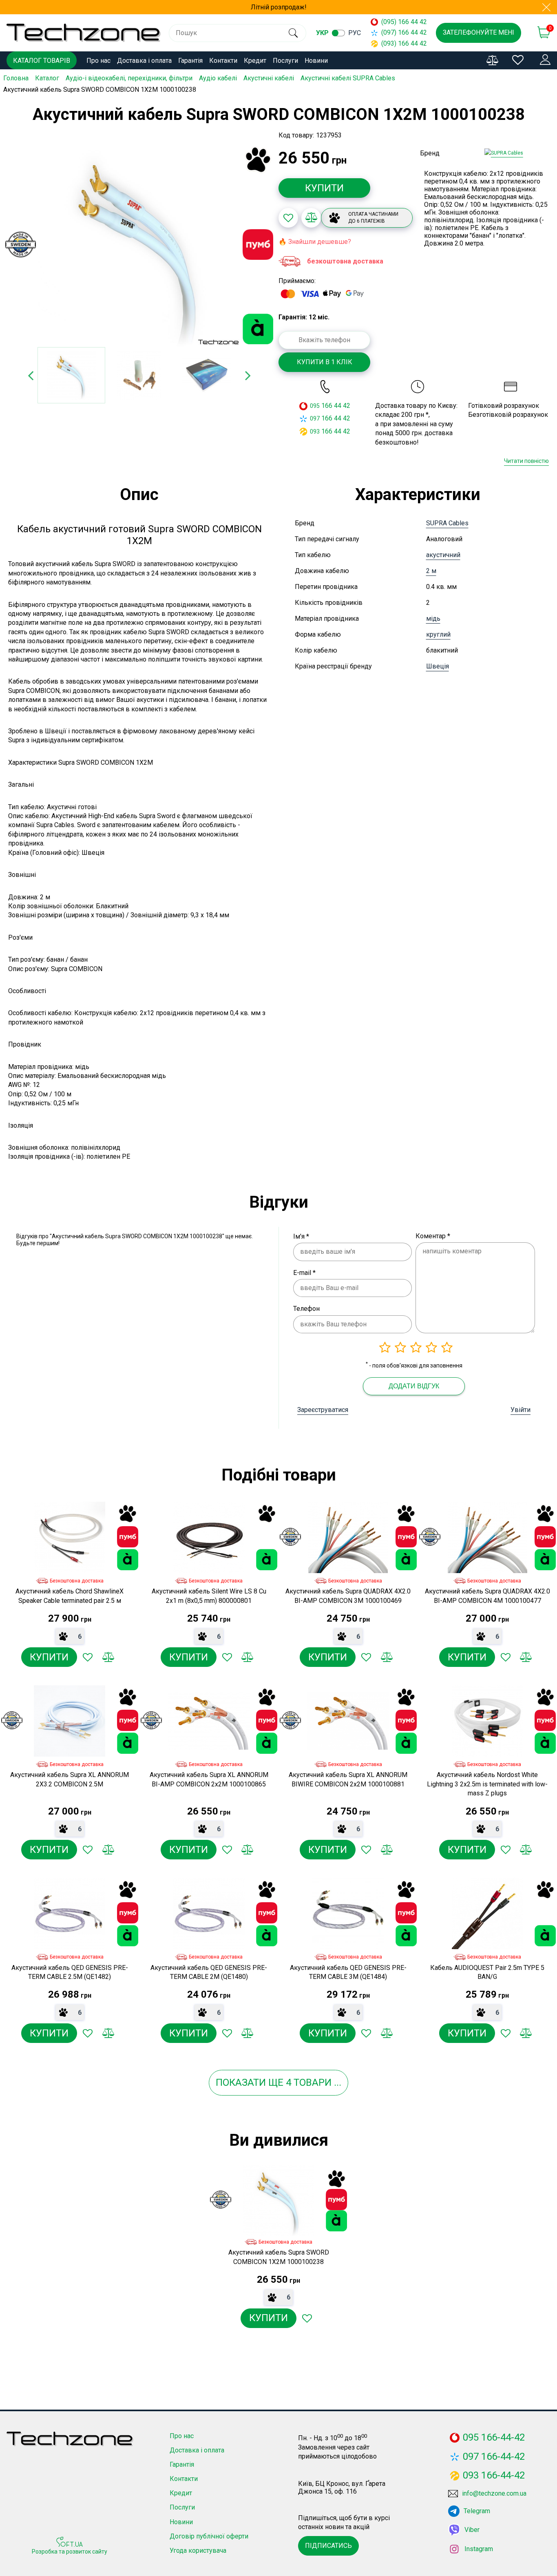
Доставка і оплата (144, 61)
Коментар (433, 1236)
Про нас (98, 61)
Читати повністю (526, 461)
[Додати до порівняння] (311, 218)
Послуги (285, 61)
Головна (16, 78)
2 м (431, 571)
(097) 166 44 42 (400, 32)
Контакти (223, 61)
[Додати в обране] (288, 218)
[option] (139, 245)
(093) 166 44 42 (400, 43)
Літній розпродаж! (279, 7)
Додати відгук (414, 1386)
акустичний (443, 555)
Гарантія (190, 61)
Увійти (521, 1410)
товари (313, 2082)
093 (315, 432)
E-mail (304, 1273)
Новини (316, 61)
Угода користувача (198, 2551)
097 (315, 418)
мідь (433, 619)
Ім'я (301, 1236)
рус (355, 33)
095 (315, 406)
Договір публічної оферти (209, 2536)
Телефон (306, 1309)
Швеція (438, 666)
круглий (438, 634)
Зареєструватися (323, 1410)
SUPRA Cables (447, 523)
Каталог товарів (42, 61)
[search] (293, 33)
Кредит (255, 61)
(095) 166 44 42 (400, 22)
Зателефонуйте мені (479, 32)
